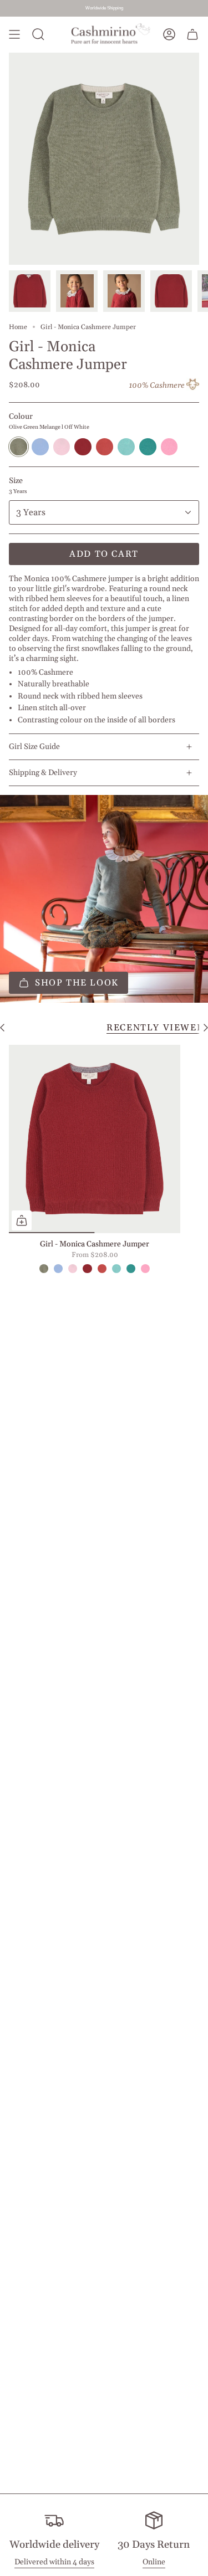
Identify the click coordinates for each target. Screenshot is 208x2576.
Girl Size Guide (34, 747)
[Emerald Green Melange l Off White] (116, 1269)
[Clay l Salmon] (102, 1269)
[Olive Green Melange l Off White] (44, 1269)
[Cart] (192, 35)
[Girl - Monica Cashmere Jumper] (95, 1139)
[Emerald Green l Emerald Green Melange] (131, 1269)
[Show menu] (14, 35)
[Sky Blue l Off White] (58, 1269)
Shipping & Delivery (43, 773)
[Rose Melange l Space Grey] (145, 1269)
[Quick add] (22, 1220)
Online (154, 2562)
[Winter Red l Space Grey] (87, 1269)
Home (18, 327)
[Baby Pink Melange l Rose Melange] (73, 1269)
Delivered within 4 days (54, 2562)
